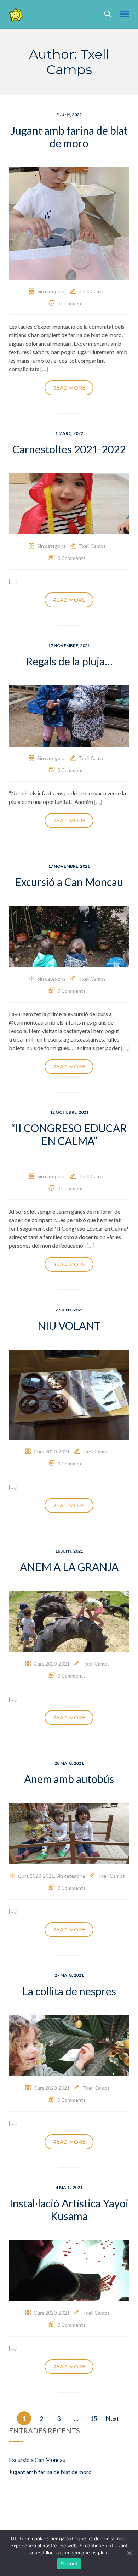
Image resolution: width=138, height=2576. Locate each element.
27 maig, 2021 (69, 1975)
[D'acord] (129, 2553)
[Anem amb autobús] (69, 1833)
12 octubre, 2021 (69, 1112)
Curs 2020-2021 (52, 1451)
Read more (69, 388)
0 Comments (71, 303)
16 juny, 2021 (69, 1551)
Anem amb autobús (69, 1779)
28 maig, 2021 (69, 1763)
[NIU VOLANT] (69, 1394)
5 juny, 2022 (69, 115)
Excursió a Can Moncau (69, 882)
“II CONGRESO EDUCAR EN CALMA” (69, 1134)
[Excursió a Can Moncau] (69, 935)
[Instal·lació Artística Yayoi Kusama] (69, 2270)
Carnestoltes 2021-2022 (69, 449)
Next (112, 2418)
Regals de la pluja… (69, 661)
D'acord (69, 2564)
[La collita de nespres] (69, 2045)
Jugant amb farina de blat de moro (69, 137)
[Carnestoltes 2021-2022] (69, 503)
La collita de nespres (69, 1991)
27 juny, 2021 (69, 1310)
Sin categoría (51, 291)
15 (93, 2418)
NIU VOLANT (69, 1326)
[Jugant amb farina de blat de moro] (69, 223)
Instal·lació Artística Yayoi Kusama (69, 2209)
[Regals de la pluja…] (69, 715)
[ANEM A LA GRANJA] (69, 1621)
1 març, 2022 (69, 433)
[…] (44, 369)
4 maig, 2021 (69, 2187)
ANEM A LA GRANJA (69, 1567)
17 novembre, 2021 (69, 645)
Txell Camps (92, 291)
